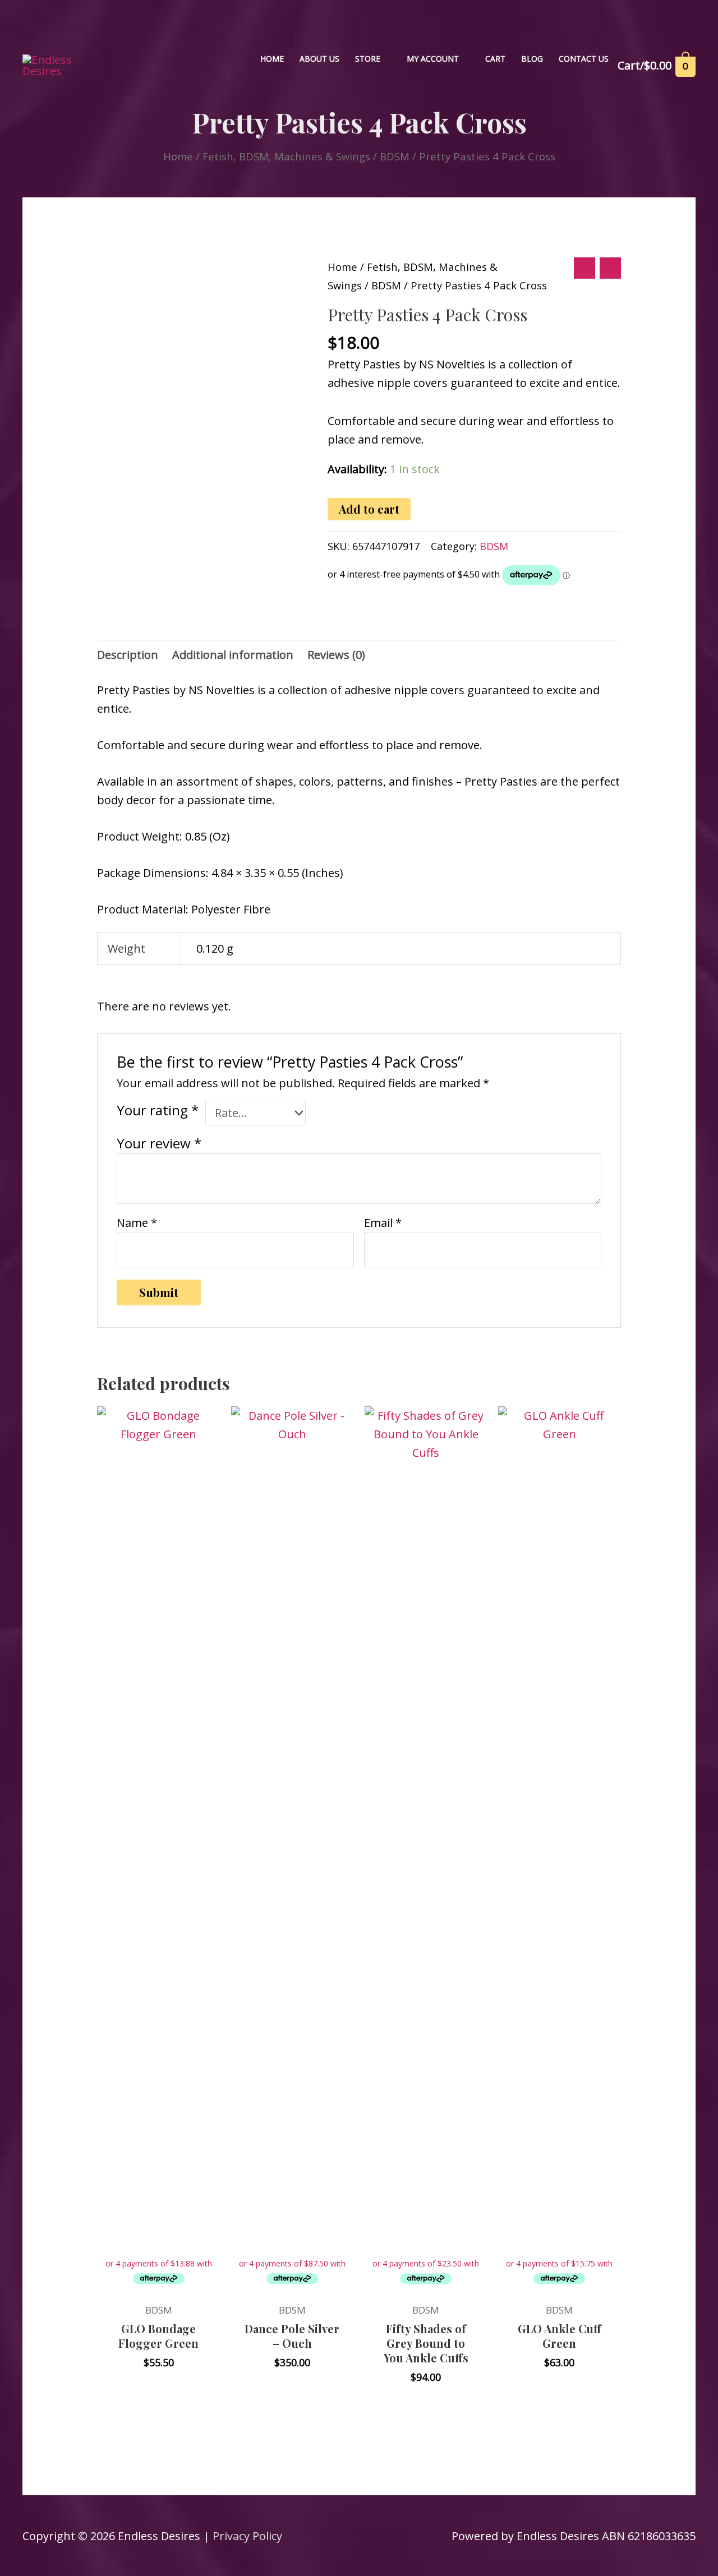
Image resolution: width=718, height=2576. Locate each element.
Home (178, 156)
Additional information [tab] (233, 655)
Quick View (159, 2282)
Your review (159, 1143)
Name (137, 1223)
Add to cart (369, 509)
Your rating (158, 1110)
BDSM (395, 156)
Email (383, 1223)
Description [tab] (128, 655)
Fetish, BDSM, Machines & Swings (286, 156)
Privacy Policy (247, 2536)
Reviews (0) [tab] (336, 655)
